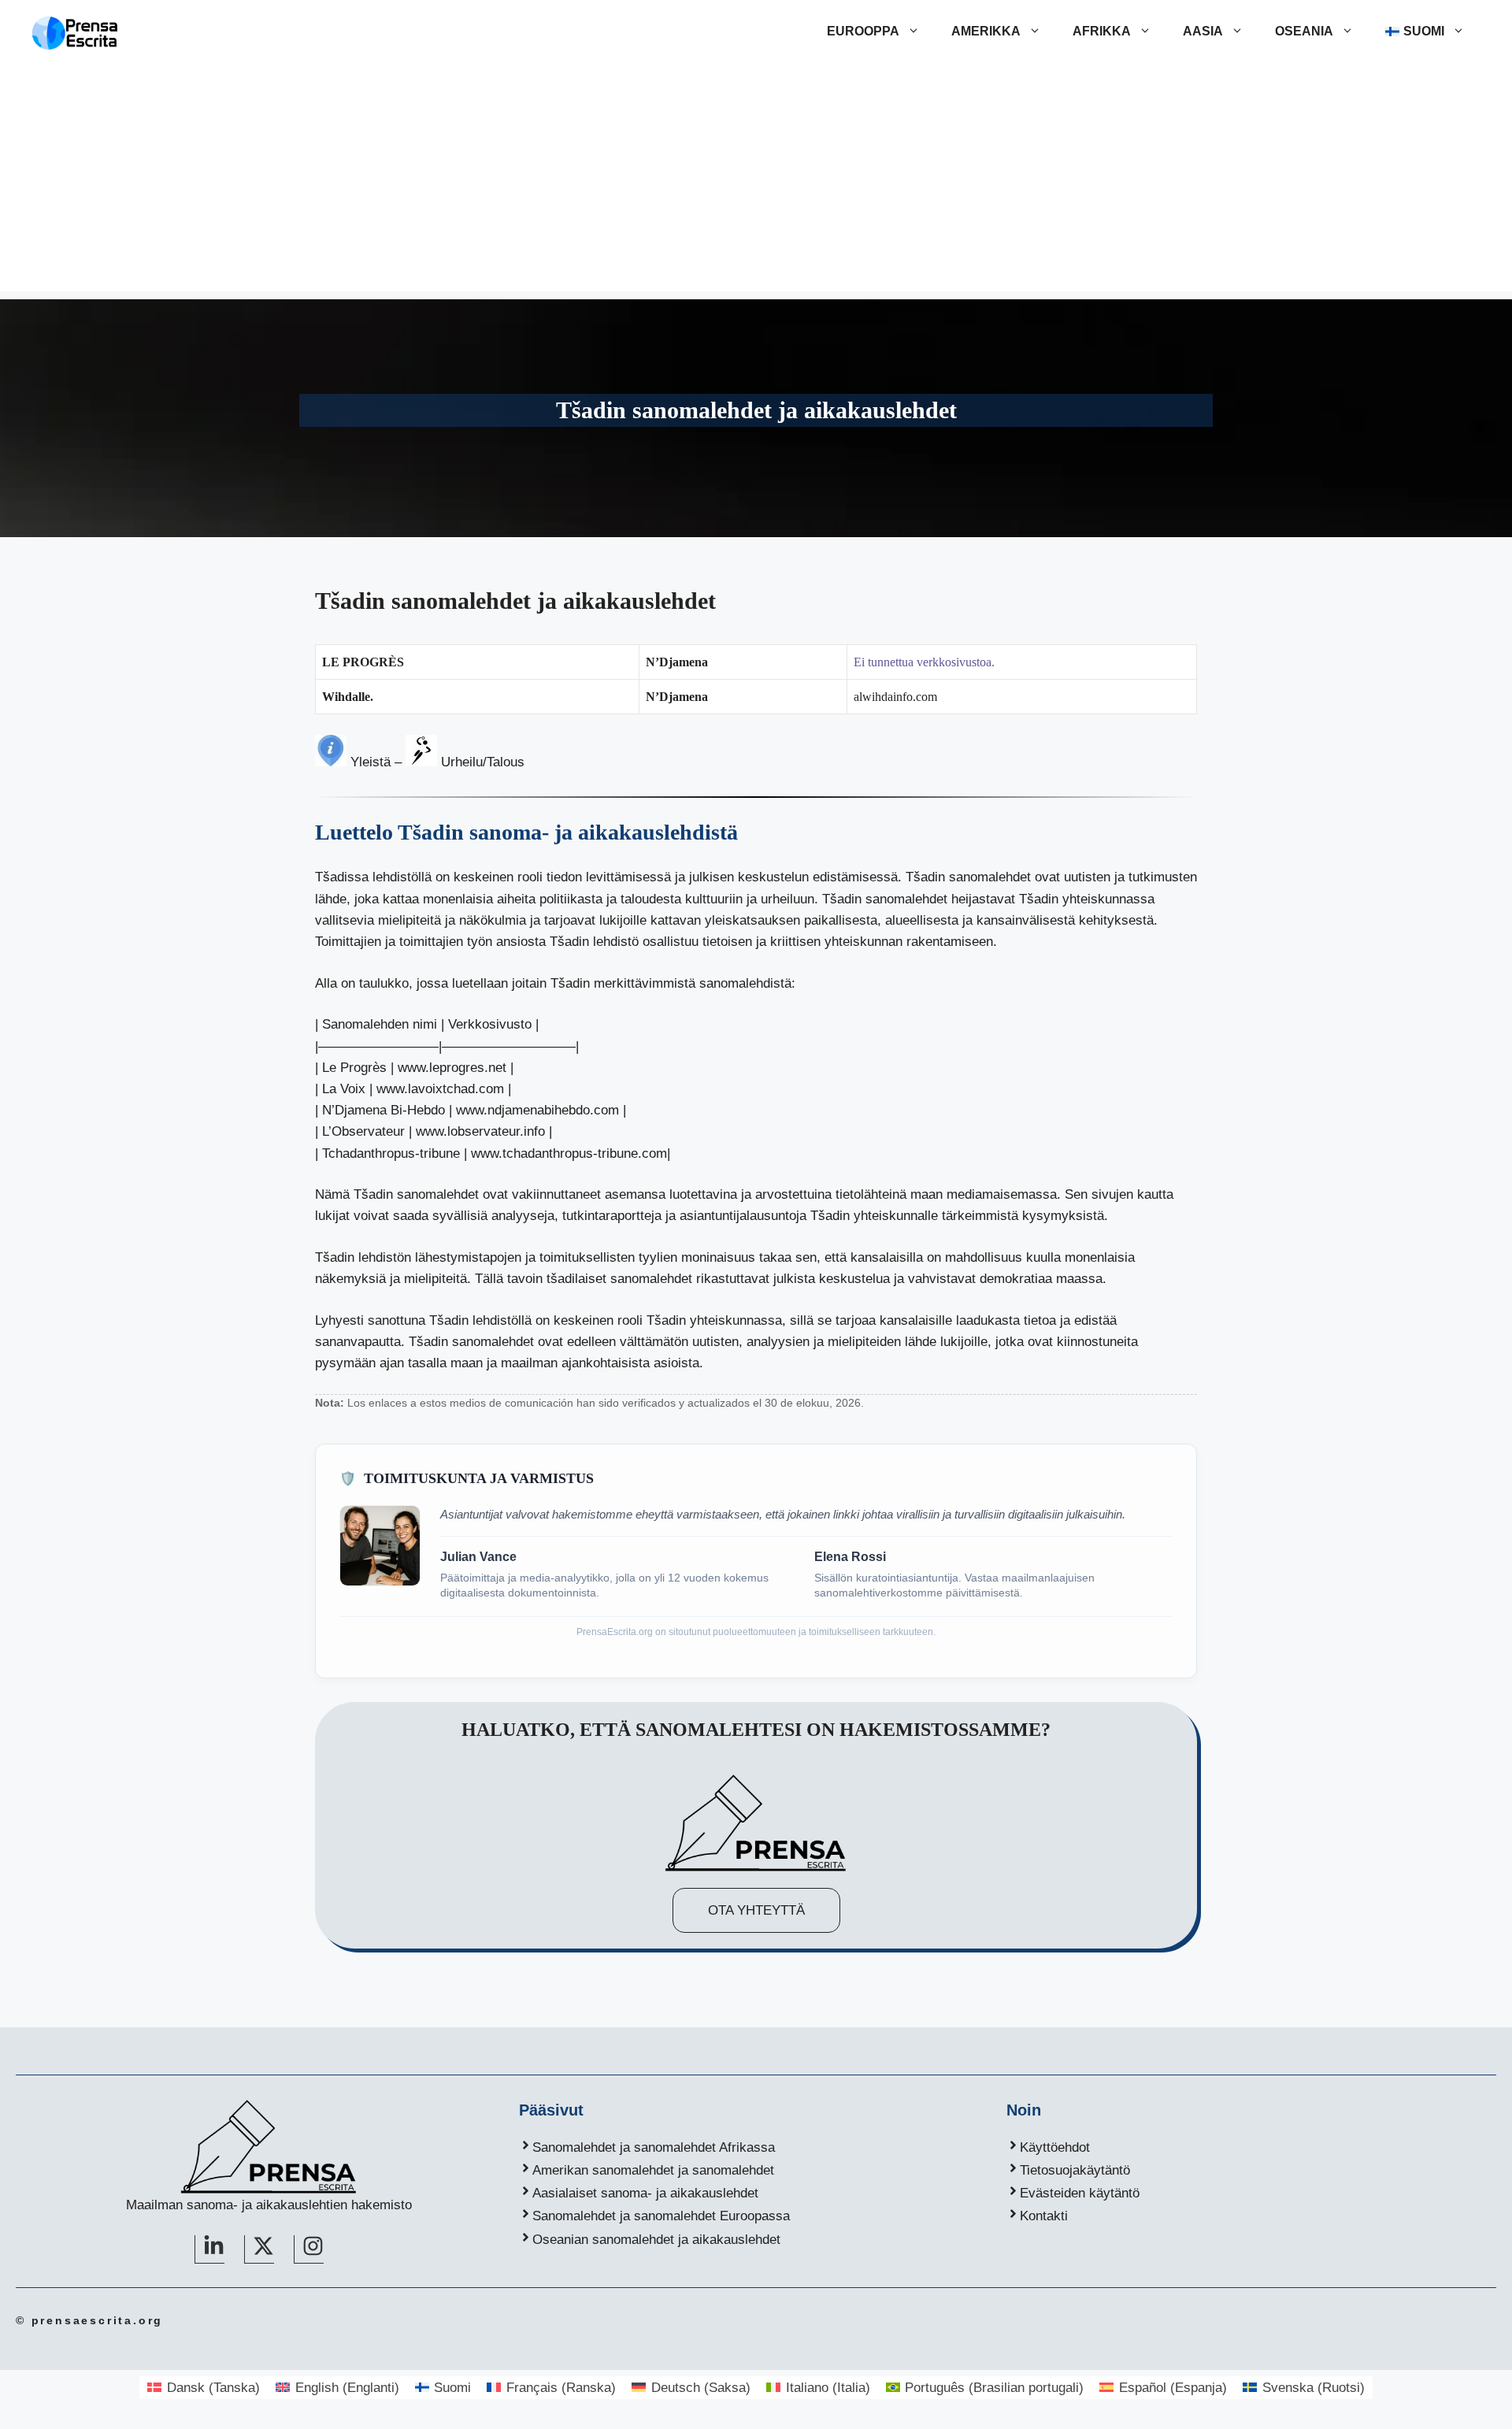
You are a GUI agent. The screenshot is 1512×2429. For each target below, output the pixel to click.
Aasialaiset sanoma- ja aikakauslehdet (645, 2193)
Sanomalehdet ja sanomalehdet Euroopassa (661, 2216)
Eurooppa (863, 31)
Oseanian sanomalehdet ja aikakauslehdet (656, 2240)
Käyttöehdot (1055, 2147)
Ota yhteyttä (756, 1910)
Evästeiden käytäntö (1080, 2193)
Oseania (1304, 31)
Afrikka (1102, 31)
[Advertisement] (756, 181)
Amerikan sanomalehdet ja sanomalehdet (653, 2170)
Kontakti (1044, 2216)
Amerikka (986, 31)
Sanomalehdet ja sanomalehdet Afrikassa (654, 2147)
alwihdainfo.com (895, 697)
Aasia (1203, 31)
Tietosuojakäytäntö (1075, 2170)
